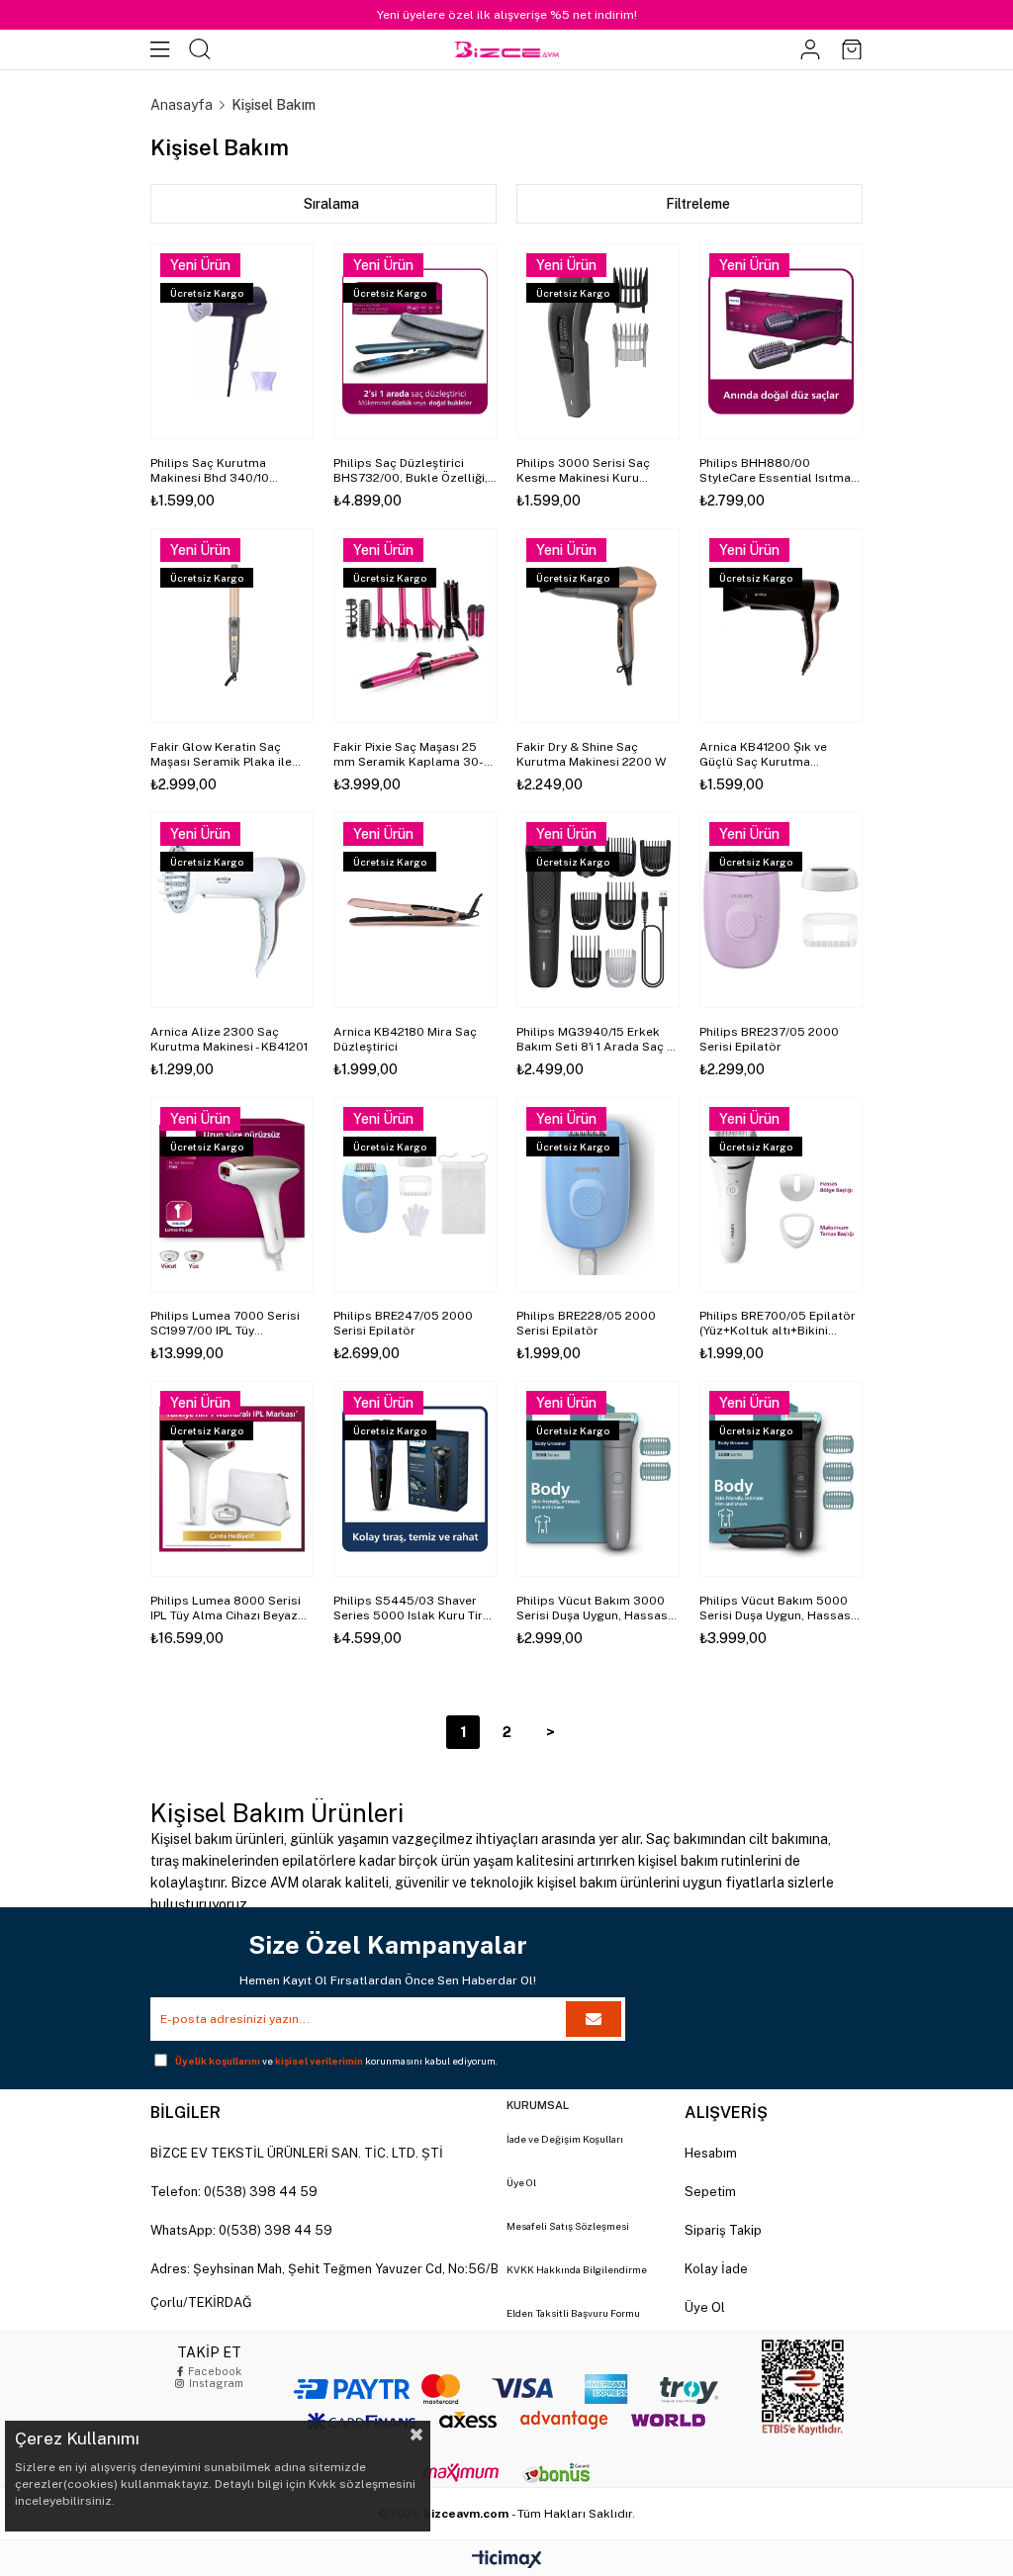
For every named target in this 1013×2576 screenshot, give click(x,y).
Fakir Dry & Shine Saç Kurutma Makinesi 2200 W (591, 754)
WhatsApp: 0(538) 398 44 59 (241, 2230)
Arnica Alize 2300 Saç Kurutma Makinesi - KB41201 (229, 1039)
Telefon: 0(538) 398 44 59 (234, 2192)
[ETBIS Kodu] (803, 2388)
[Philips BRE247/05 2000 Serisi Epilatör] (415, 1195)
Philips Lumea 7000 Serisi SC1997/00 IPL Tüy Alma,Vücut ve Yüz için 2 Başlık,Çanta (225, 1324)
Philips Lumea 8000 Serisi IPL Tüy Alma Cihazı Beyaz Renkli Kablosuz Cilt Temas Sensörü (229, 1609)
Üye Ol (521, 2182)
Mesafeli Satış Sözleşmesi (568, 2226)
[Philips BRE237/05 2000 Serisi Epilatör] (781, 910)
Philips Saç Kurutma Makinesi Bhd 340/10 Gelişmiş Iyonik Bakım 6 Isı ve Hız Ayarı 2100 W (226, 471)
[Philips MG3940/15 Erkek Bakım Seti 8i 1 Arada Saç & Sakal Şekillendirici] (598, 910)
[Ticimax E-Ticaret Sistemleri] (507, 2561)
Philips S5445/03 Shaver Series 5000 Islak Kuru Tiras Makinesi (415, 1609)
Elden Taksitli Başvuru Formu (573, 2313)
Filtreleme (698, 204)
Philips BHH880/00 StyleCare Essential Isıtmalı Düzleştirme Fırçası (779, 471)
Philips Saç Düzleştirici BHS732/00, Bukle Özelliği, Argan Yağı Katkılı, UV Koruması (411, 471)
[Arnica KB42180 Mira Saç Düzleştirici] (415, 910)
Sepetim (710, 2192)
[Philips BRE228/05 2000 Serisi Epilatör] (598, 1195)
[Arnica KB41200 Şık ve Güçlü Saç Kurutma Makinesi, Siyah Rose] (781, 626)
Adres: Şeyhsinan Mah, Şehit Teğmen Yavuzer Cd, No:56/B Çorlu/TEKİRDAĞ (324, 2286)
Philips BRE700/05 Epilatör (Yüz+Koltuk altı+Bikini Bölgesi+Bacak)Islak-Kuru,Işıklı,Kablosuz (778, 1324)
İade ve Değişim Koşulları (565, 2139)
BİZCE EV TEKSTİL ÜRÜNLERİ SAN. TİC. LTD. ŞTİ (297, 2153)
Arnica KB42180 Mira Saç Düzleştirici (405, 1039)
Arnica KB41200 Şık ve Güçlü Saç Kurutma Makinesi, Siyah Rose (763, 755)
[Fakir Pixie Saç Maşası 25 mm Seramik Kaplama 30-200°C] (415, 626)
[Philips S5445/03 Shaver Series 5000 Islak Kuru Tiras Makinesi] (415, 1479)
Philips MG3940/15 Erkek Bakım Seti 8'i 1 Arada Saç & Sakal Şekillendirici (596, 1040)
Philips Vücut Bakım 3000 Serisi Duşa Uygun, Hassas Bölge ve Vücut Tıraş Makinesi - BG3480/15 (592, 1609)
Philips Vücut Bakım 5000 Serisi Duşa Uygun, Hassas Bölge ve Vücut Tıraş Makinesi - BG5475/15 (775, 1609)
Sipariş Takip (723, 2230)
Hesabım (711, 2153)
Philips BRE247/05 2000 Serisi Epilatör (403, 1323)
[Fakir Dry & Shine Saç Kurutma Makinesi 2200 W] (598, 626)
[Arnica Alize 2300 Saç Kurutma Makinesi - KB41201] (232, 910)
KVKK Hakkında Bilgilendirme (577, 2269)
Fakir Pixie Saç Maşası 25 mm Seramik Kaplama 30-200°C (409, 755)
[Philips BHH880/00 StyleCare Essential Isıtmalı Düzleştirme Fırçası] (781, 341)
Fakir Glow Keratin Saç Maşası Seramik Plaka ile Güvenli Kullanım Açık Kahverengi (221, 755)
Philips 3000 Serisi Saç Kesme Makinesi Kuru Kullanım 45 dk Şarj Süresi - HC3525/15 (595, 471)
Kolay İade (716, 2269)
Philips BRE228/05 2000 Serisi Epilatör (586, 1323)
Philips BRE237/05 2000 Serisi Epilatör (769, 1039)
